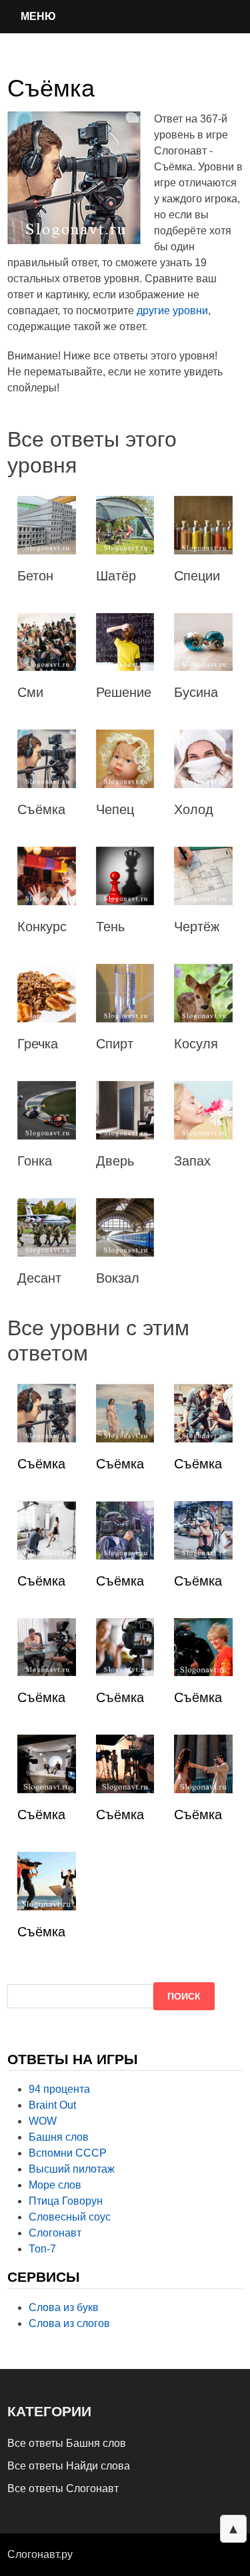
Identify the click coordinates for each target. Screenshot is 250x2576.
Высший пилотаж (72, 2169)
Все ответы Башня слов (67, 2443)
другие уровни (172, 311)
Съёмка (41, 1464)
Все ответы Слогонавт (63, 2488)
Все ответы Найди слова (69, 2466)
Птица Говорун (66, 2201)
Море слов (55, 2185)
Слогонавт (55, 2233)
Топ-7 (42, 2249)
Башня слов (59, 2137)
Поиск (184, 1996)
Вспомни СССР (68, 2153)
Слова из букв (64, 2307)
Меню (38, 16)
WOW (43, 2121)
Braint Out (52, 2105)
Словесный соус (70, 2217)
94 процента (59, 2089)
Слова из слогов (69, 2323)
